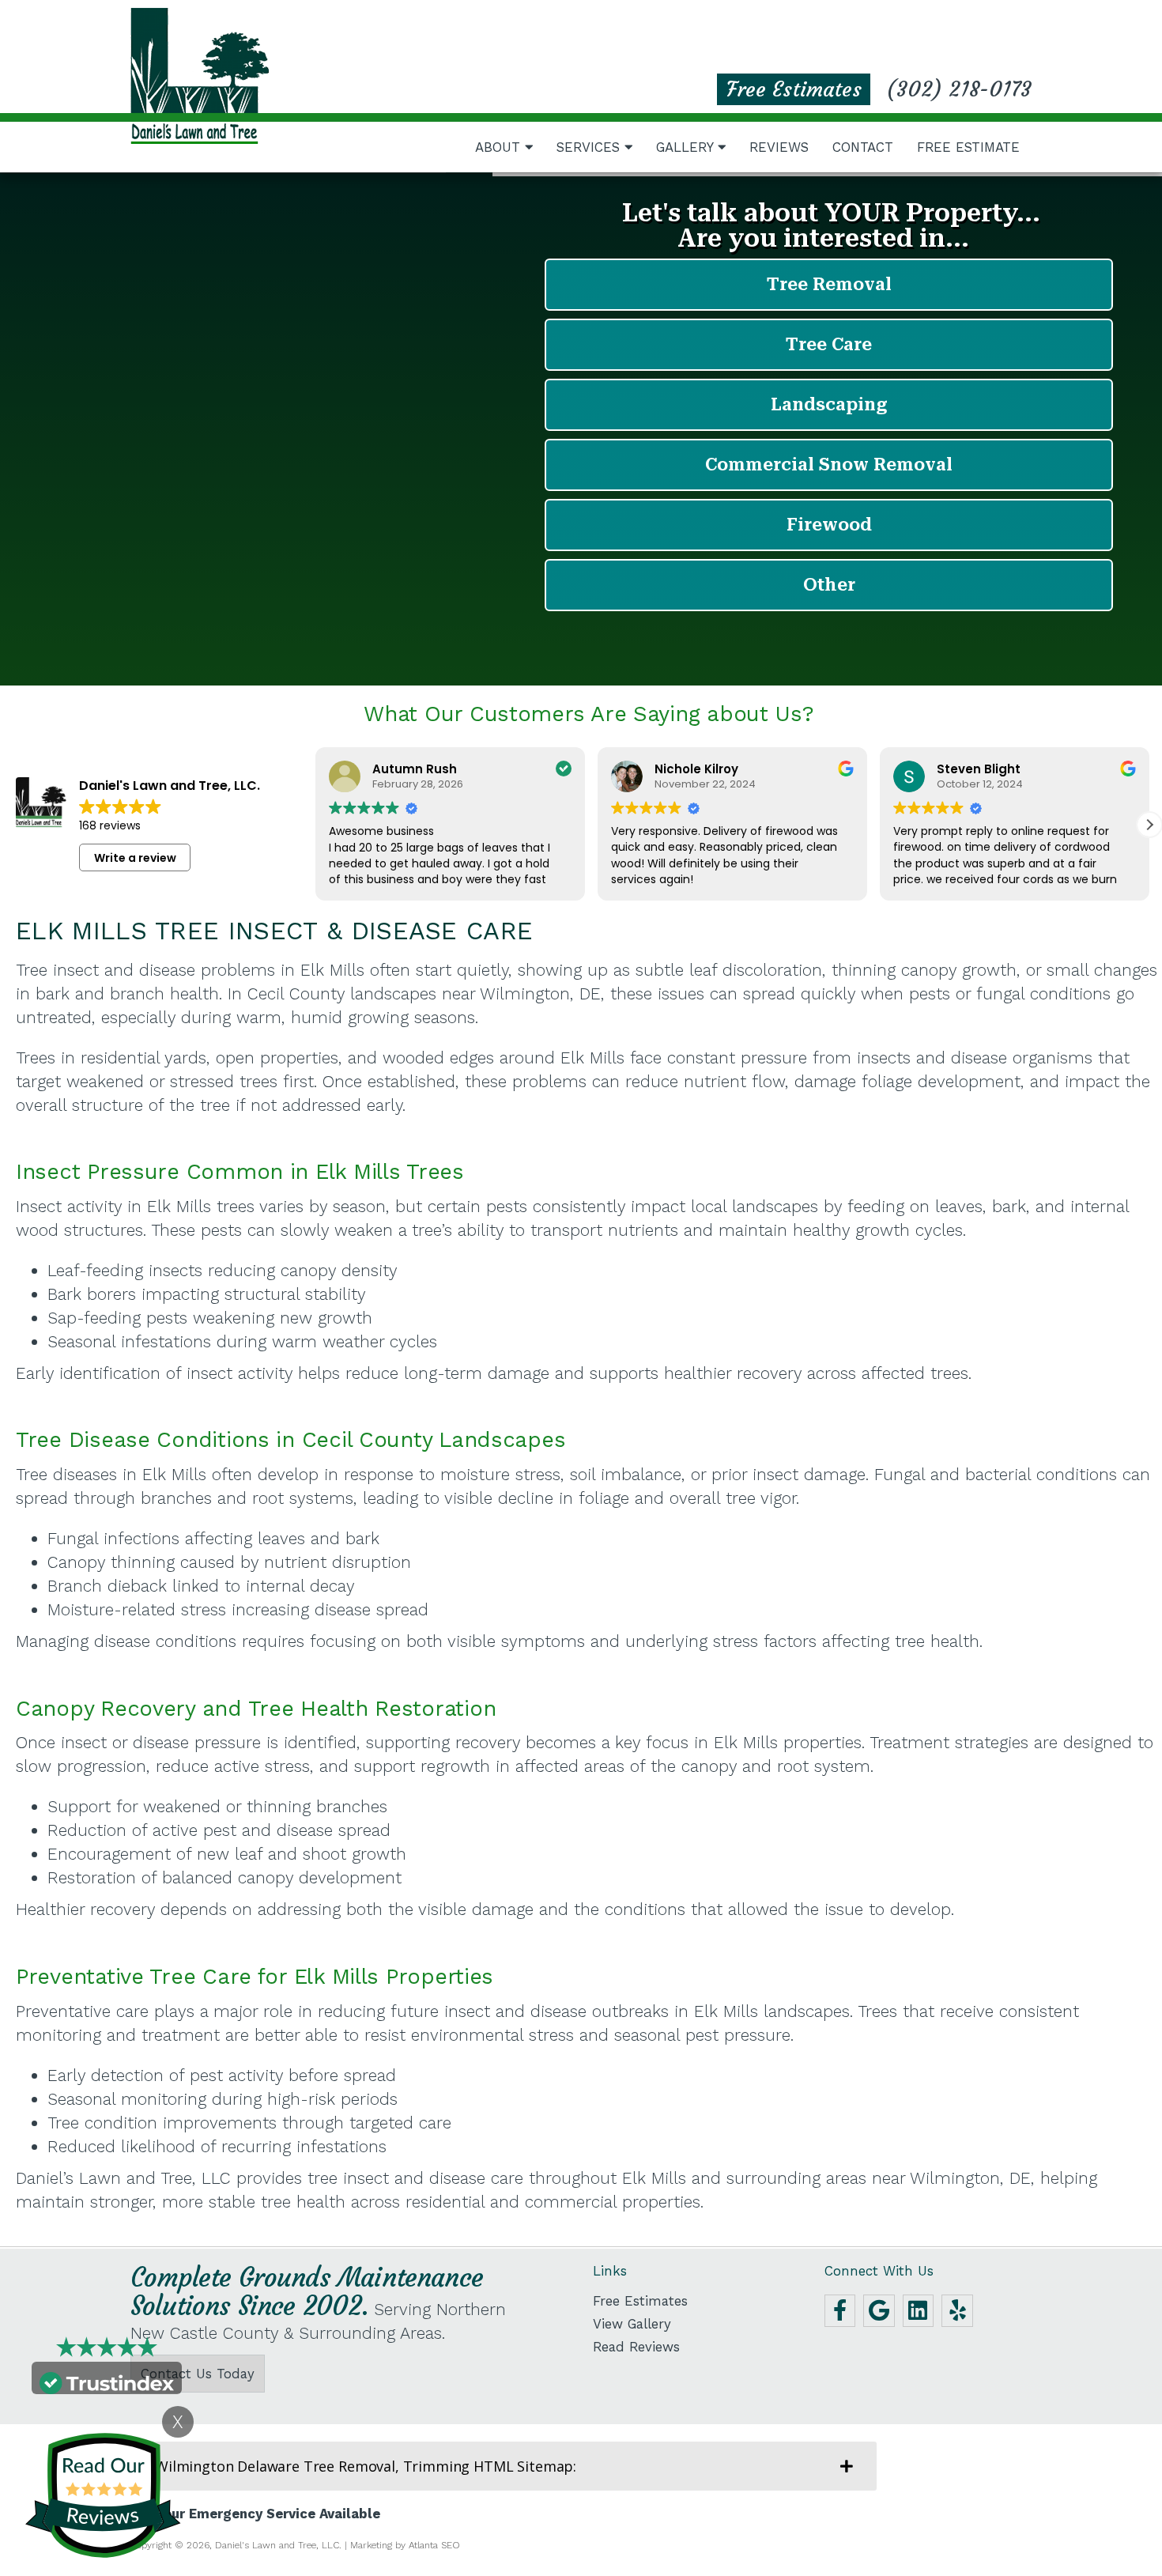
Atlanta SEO (434, 2545)
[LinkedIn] (919, 2311)
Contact (863, 147)
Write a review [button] (135, 858)
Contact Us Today (198, 2374)
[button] (1149, 825)
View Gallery (632, 2324)
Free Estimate (968, 147)
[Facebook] (840, 2311)
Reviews (779, 147)
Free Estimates (794, 89)
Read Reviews (636, 2347)
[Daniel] (200, 76)
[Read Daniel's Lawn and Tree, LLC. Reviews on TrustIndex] (107, 2381)
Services (590, 147)
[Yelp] (957, 2311)
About (500, 147)
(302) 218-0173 (959, 89)
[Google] (879, 2311)
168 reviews (110, 825)
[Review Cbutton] (103, 2495)
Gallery (687, 147)
